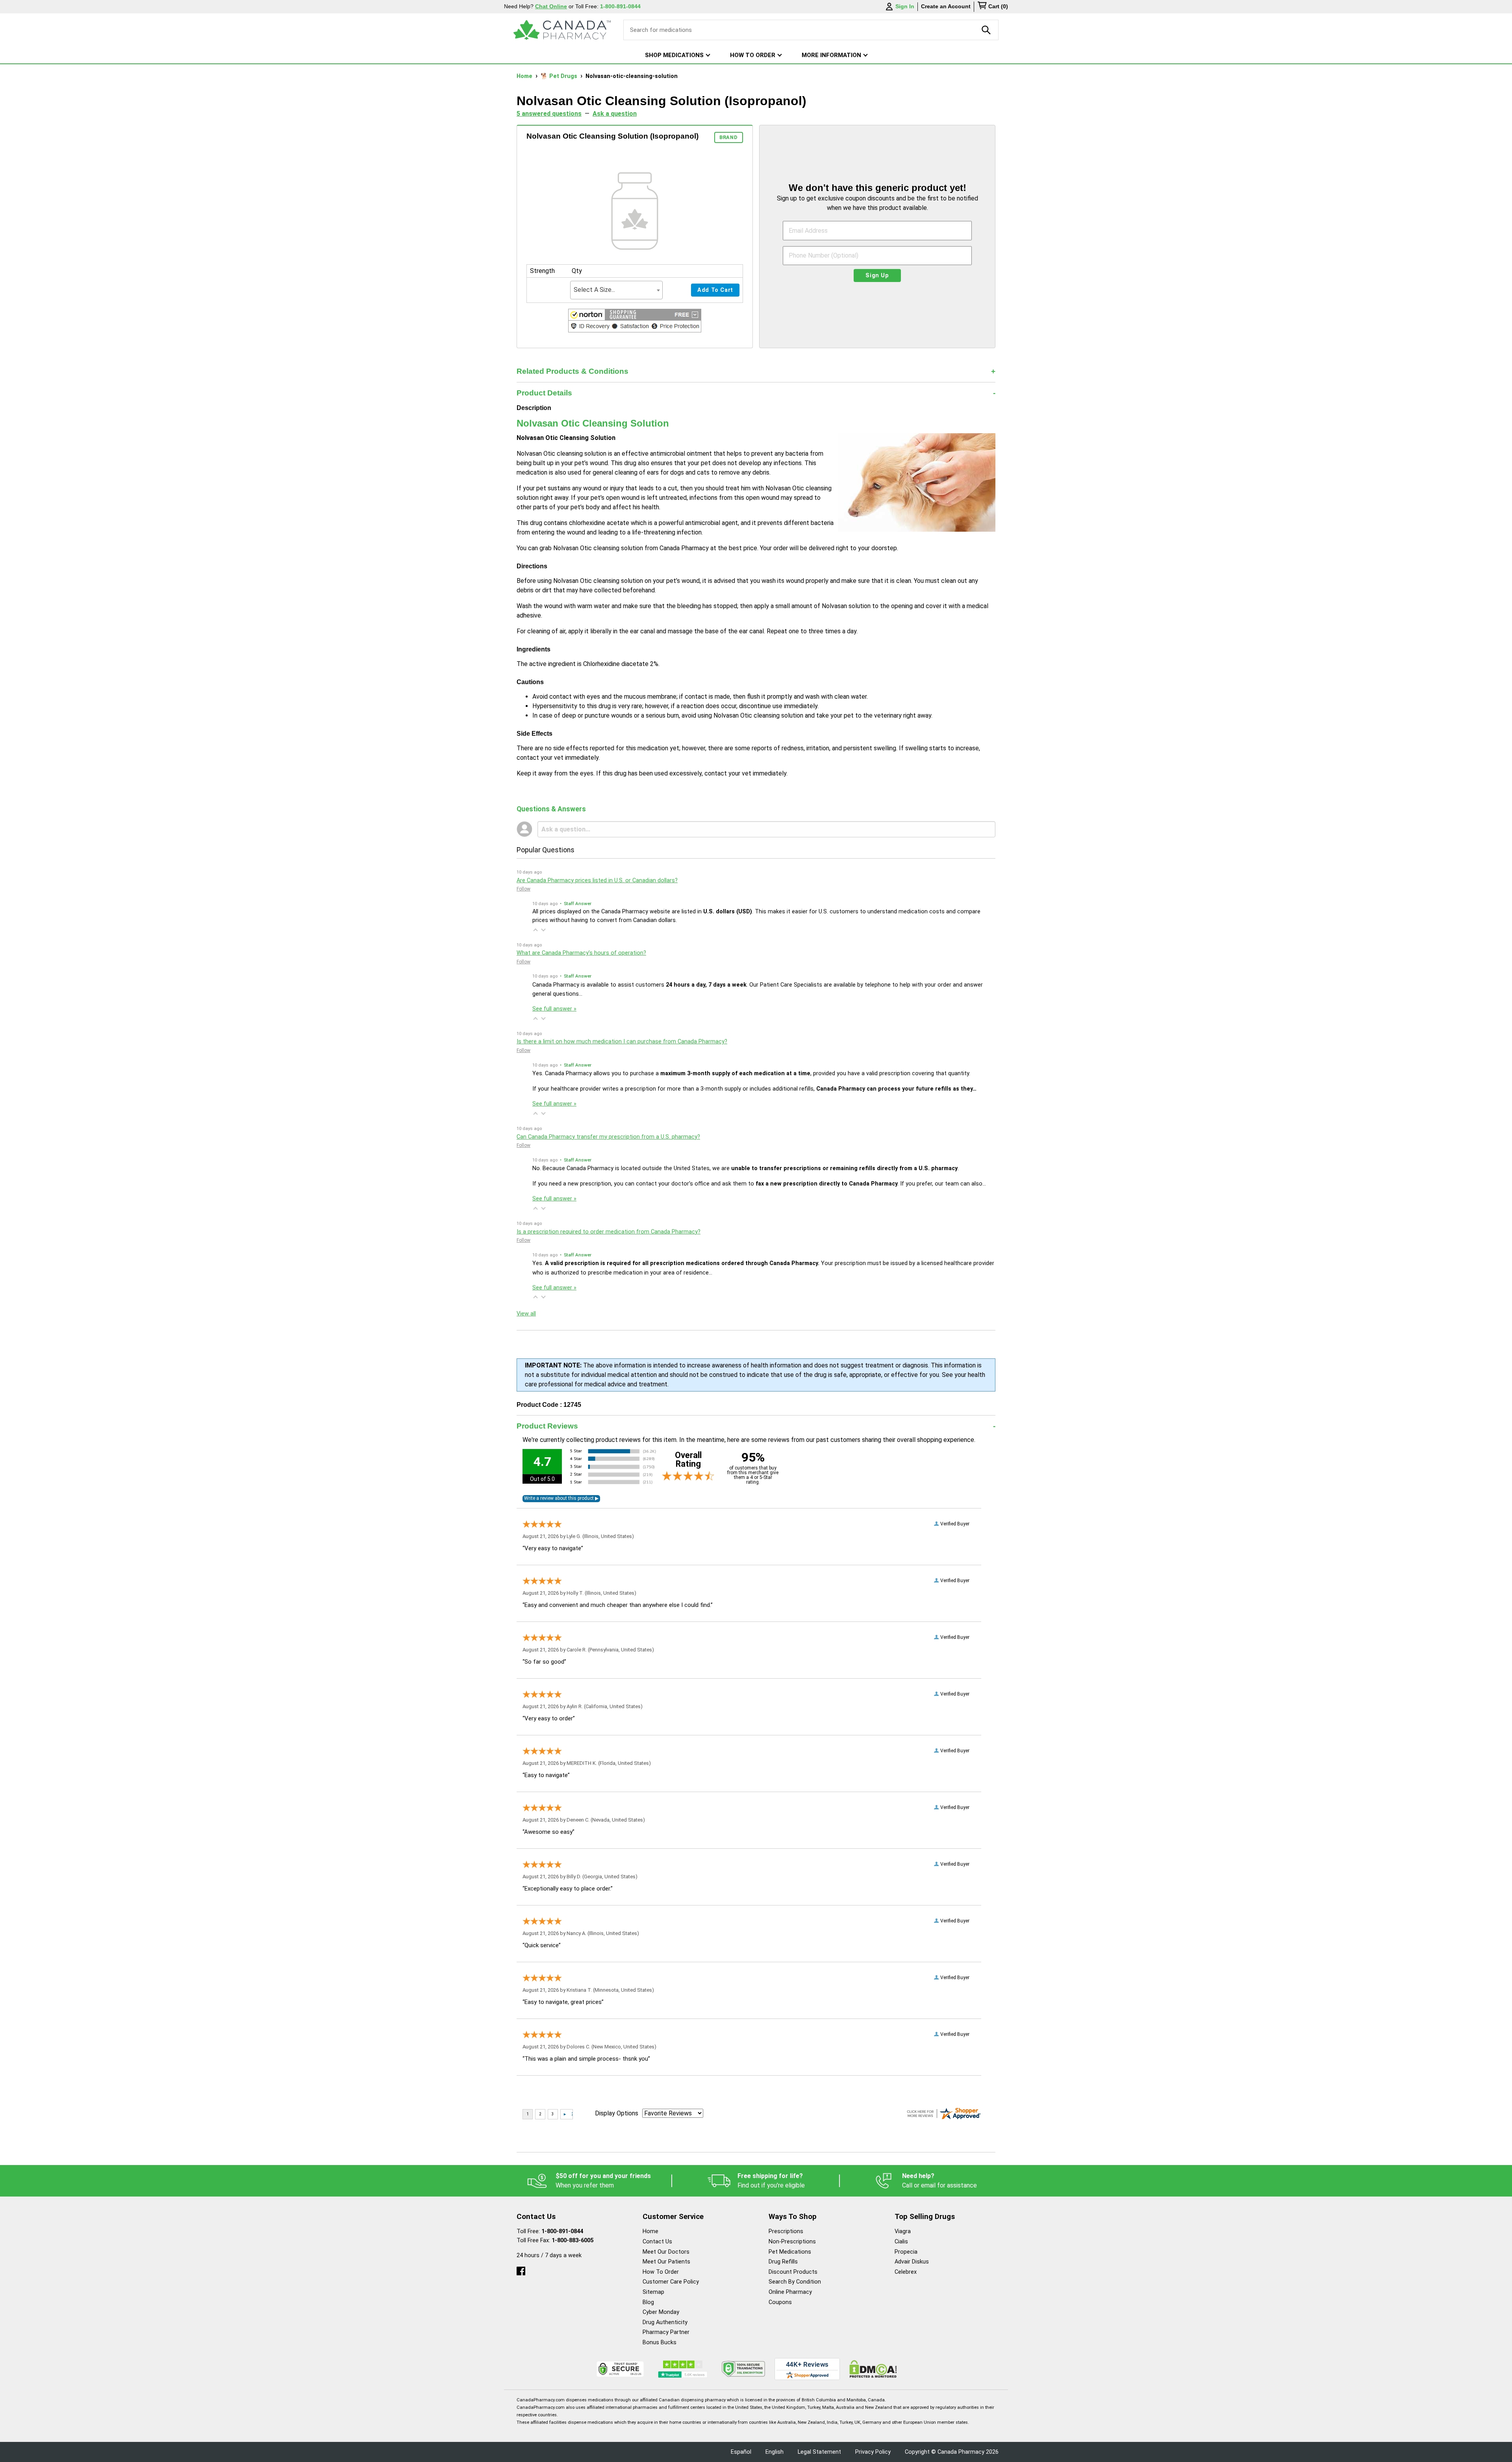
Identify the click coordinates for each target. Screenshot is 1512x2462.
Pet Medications (790, 2252)
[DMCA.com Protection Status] (873, 2369)
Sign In (905, 6)
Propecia (906, 2252)
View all (526, 1314)
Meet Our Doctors (666, 2252)
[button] (635, 322)
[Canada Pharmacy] (562, 30)
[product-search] (986, 30)
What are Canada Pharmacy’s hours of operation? (581, 953)
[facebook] (521, 2269)
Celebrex (906, 2272)
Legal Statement (819, 2452)
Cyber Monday (661, 2312)
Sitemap (653, 2292)
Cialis (901, 2242)
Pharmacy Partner (666, 2332)
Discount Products (793, 2272)
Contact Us (657, 2242)
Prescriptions (786, 2231)
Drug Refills (783, 2262)
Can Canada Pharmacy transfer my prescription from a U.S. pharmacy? (608, 1137)
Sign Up (877, 276)
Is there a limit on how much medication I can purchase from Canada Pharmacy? (622, 1042)
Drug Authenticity (665, 2322)
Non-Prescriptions (792, 2242)
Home (525, 76)
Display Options (617, 2113)
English (775, 2452)
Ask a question (615, 114)
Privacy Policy (873, 2452)
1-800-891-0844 (562, 2231)
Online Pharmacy (790, 2292)
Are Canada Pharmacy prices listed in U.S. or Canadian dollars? (597, 880)
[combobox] (616, 290)
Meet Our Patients (666, 2262)
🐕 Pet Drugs (560, 76)
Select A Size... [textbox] (594, 290)
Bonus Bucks (660, 2342)
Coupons (780, 2302)
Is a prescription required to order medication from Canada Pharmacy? (609, 1232)
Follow (523, 889)
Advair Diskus (912, 2262)
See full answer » (554, 1009)
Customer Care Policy (671, 2282)
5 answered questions (549, 114)
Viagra (903, 2231)
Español (741, 2452)
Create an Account (946, 6)
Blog (648, 2302)
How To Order (661, 2272)
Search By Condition (795, 2282)
